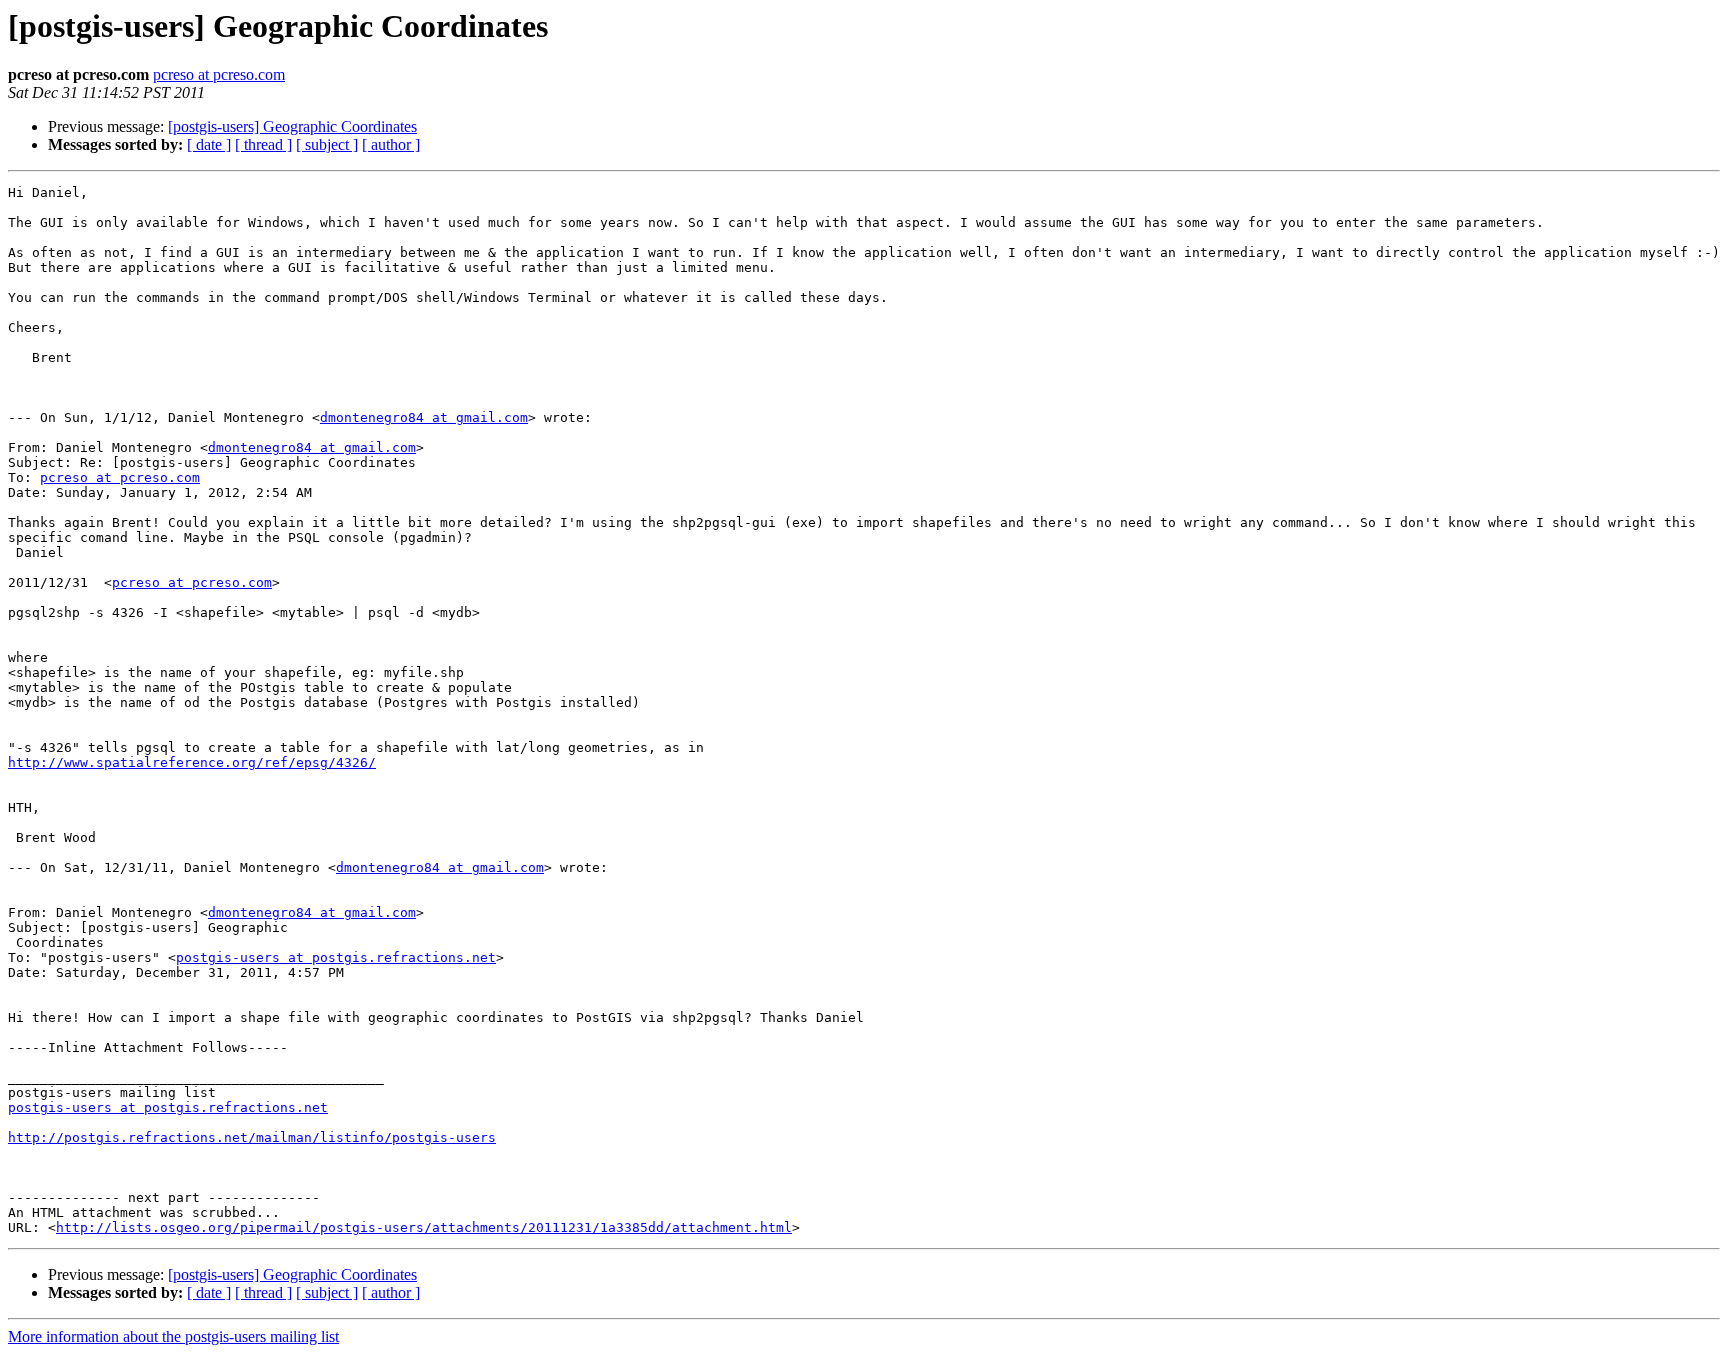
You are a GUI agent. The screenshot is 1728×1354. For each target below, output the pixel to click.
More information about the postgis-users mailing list (173, 1336)
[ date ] (209, 144)
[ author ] (391, 144)
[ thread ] (263, 144)
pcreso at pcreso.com (219, 74)
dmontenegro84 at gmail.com (424, 417)
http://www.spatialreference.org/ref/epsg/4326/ (192, 762)
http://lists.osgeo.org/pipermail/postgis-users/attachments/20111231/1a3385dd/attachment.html (424, 1227)
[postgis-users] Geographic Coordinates (292, 126)
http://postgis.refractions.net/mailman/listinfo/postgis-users (252, 1137)
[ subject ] (327, 144)
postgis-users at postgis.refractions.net (336, 957)
